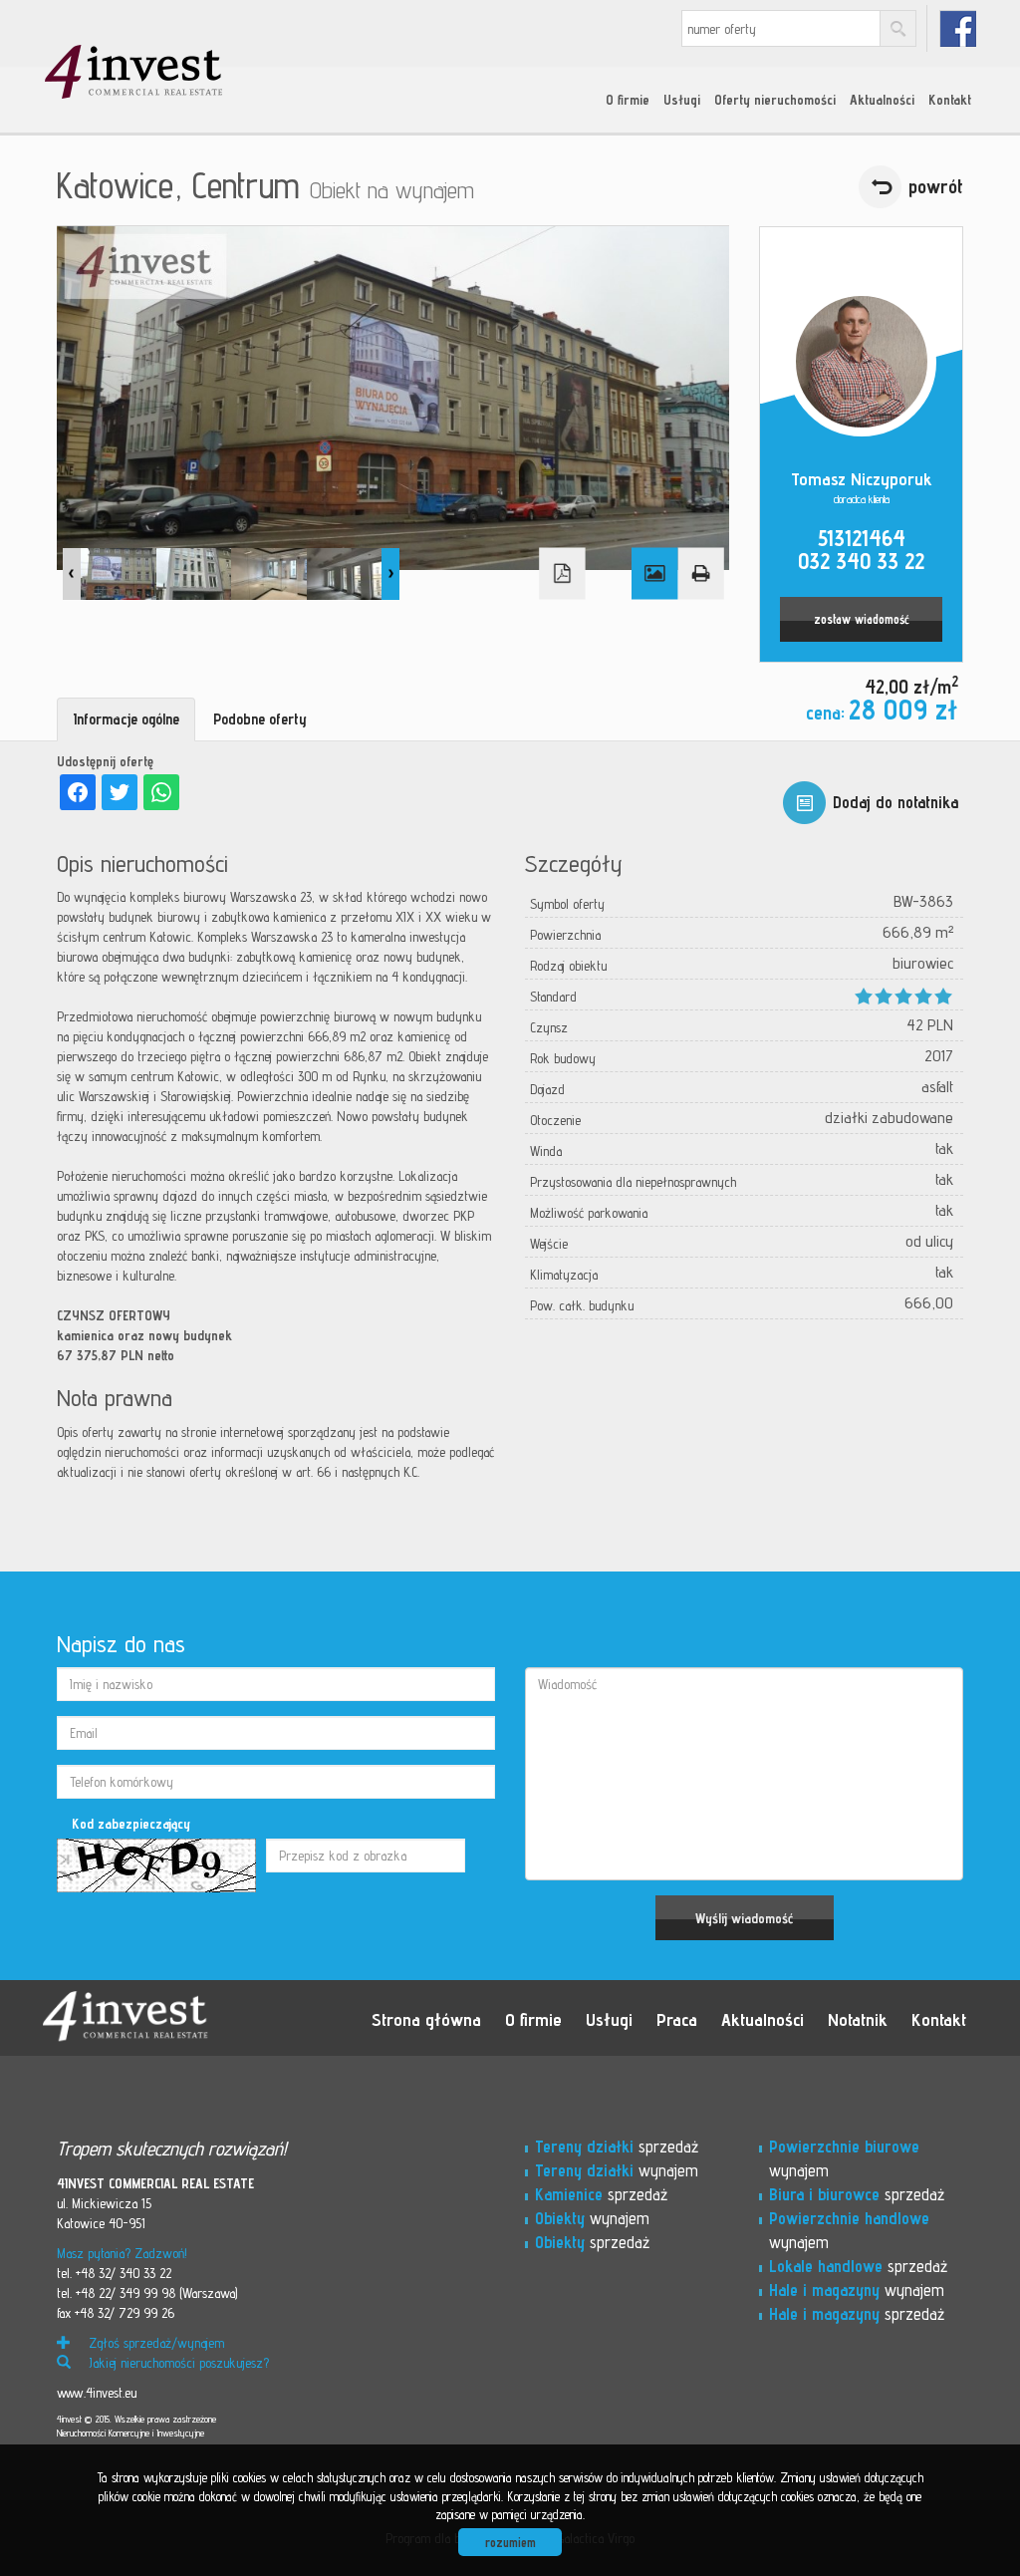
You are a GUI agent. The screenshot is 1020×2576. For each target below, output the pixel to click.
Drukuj (700, 574)
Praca (677, 2019)
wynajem (617, 2170)
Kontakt (950, 100)
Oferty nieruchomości (775, 100)
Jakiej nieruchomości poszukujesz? (177, 2363)
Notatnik (858, 2019)
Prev (72, 574)
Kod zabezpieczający (131, 1824)
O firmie (628, 100)
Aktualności (882, 100)
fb (958, 28)
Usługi (682, 100)
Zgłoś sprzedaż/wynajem (154, 2343)
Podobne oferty (260, 719)
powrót (936, 186)
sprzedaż (617, 2147)
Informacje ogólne (126, 719)
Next (390, 574)
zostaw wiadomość (862, 619)
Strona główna (426, 2019)
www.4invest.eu (97, 2393)
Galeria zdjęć (654, 574)
